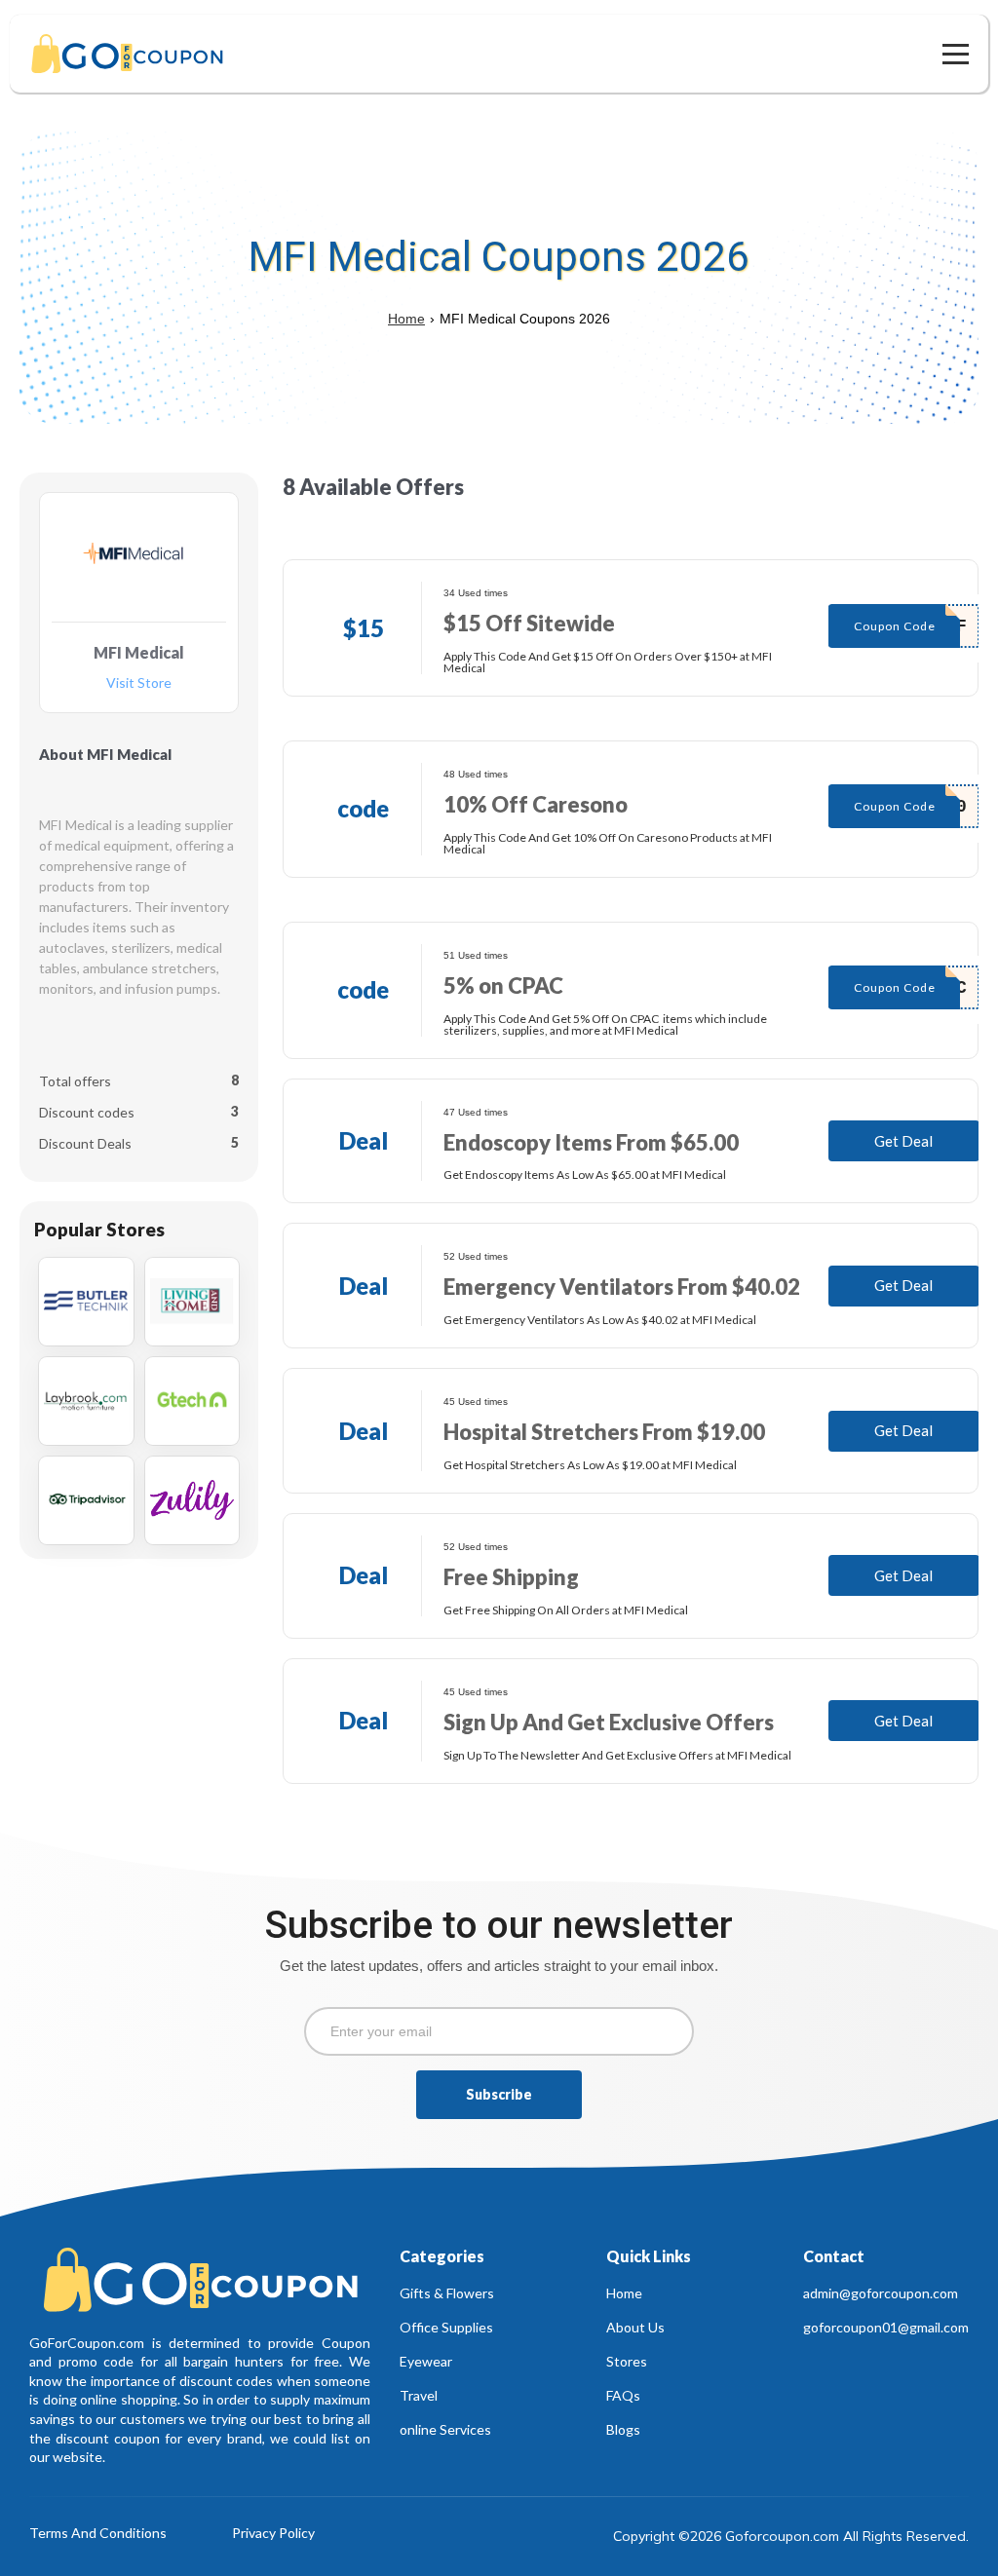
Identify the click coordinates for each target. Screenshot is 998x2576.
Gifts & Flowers (447, 2293)
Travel (419, 2395)
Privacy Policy (273, 2534)
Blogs (623, 2429)
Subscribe (499, 2094)
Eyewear (426, 2361)
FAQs (623, 2395)
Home (406, 319)
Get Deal (903, 1141)
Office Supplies (446, 2327)
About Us (635, 2327)
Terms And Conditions (98, 2534)
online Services (445, 2429)
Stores (627, 2361)
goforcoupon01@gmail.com (886, 2327)
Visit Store (139, 683)
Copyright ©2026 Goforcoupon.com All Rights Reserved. (791, 2536)
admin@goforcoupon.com (881, 2293)
